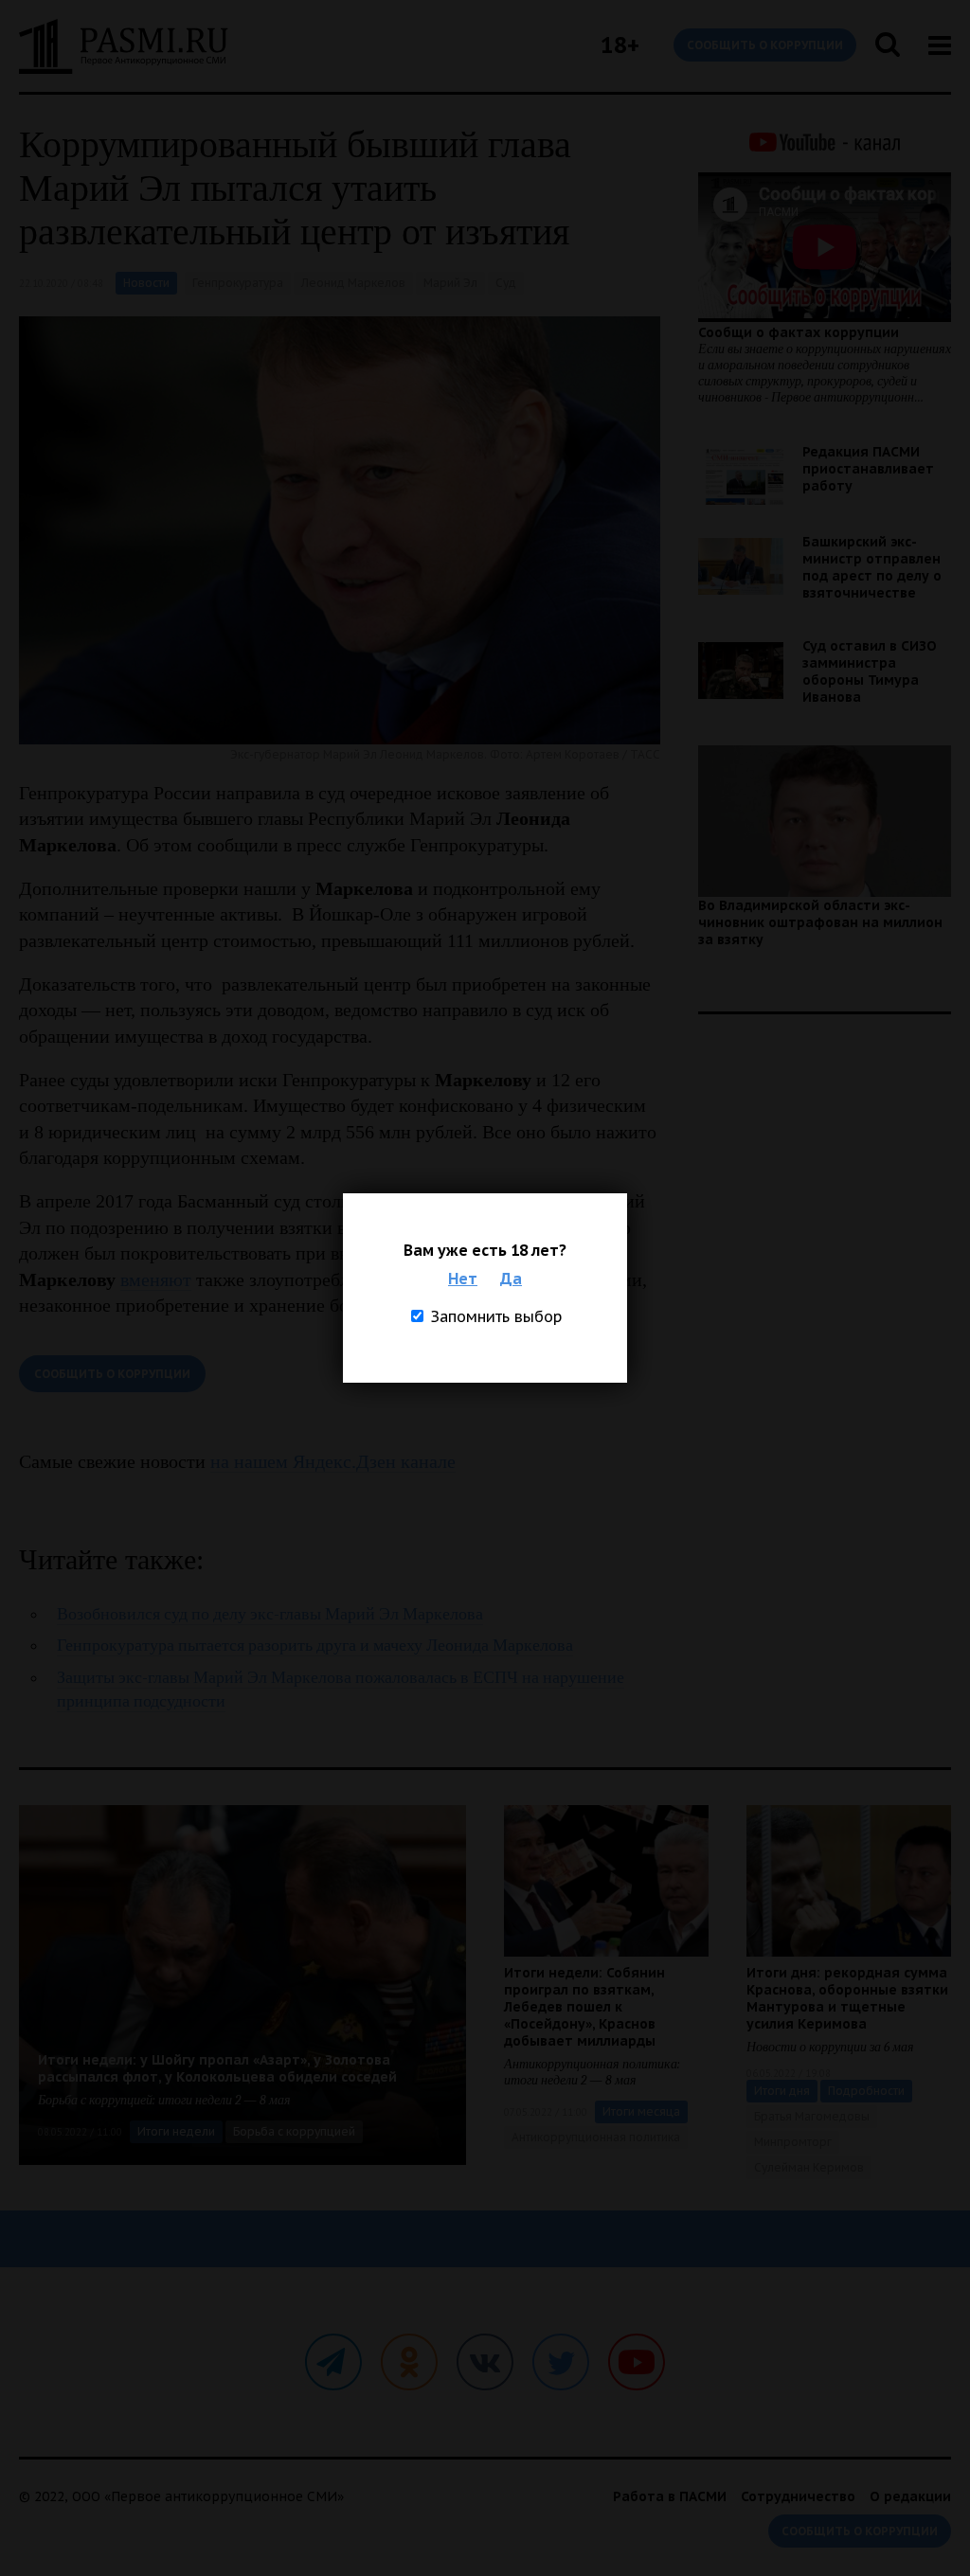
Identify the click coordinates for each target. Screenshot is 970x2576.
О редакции (910, 2496)
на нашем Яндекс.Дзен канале (333, 1461)
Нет (463, 1279)
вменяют (156, 1279)
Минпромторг (793, 2142)
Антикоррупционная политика (596, 2137)
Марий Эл (450, 283)
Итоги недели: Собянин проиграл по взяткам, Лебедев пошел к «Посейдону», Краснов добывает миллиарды (584, 2007)
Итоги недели (176, 2131)
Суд (506, 283)
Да (511, 1279)
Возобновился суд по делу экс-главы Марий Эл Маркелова (270, 1614)
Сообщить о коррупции (765, 45)
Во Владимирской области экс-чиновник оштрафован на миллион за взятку (820, 922)
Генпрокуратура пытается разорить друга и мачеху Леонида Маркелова (315, 1646)
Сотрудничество (798, 2496)
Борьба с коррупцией (294, 2131)
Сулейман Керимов (809, 2167)
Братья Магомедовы (812, 2116)
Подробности (866, 2091)
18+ (620, 45)
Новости (146, 283)
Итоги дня (782, 2091)
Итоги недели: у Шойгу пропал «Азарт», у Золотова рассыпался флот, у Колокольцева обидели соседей (217, 2068)
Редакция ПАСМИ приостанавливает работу (868, 469)
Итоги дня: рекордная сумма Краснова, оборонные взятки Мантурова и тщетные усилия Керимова (847, 1998)
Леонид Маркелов (353, 283)
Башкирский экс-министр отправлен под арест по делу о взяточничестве (872, 567)
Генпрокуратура (238, 283)
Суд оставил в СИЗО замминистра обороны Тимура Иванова (870, 671)
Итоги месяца (641, 2111)
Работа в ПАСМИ (670, 2496)
